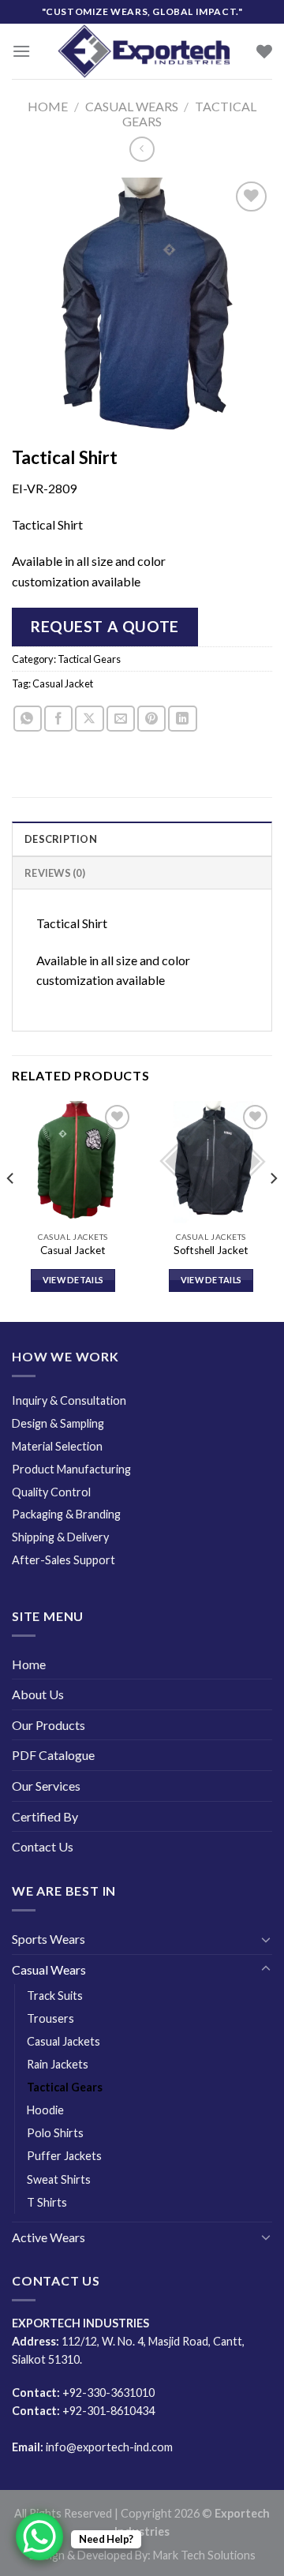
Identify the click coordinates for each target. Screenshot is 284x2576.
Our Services (46, 1786)
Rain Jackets (58, 2064)
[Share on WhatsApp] (28, 719)
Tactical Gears (89, 659)
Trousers (50, 2018)
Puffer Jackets (64, 2156)
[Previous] (11, 1210)
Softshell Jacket (211, 1250)
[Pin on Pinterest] (151, 719)
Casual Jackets (64, 2041)
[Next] (273, 1210)
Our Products (49, 1725)
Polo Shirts (55, 2133)
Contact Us (43, 1846)
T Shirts (47, 2202)
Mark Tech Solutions (204, 2555)
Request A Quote (105, 626)
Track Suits (55, 1996)
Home (48, 106)
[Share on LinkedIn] (182, 719)
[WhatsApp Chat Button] (39, 2537)
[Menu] (21, 51)
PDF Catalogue (53, 1755)
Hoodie (45, 2110)
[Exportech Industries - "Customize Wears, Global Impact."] (144, 51)
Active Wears (49, 2237)
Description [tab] (61, 839)
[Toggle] (266, 1939)
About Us (38, 1694)
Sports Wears (49, 1939)
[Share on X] (89, 719)
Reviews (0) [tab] (55, 873)
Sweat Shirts (59, 2179)
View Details (73, 1280)
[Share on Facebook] (58, 719)
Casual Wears (132, 106)
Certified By (45, 1816)
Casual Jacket (63, 683)
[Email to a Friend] (121, 719)
